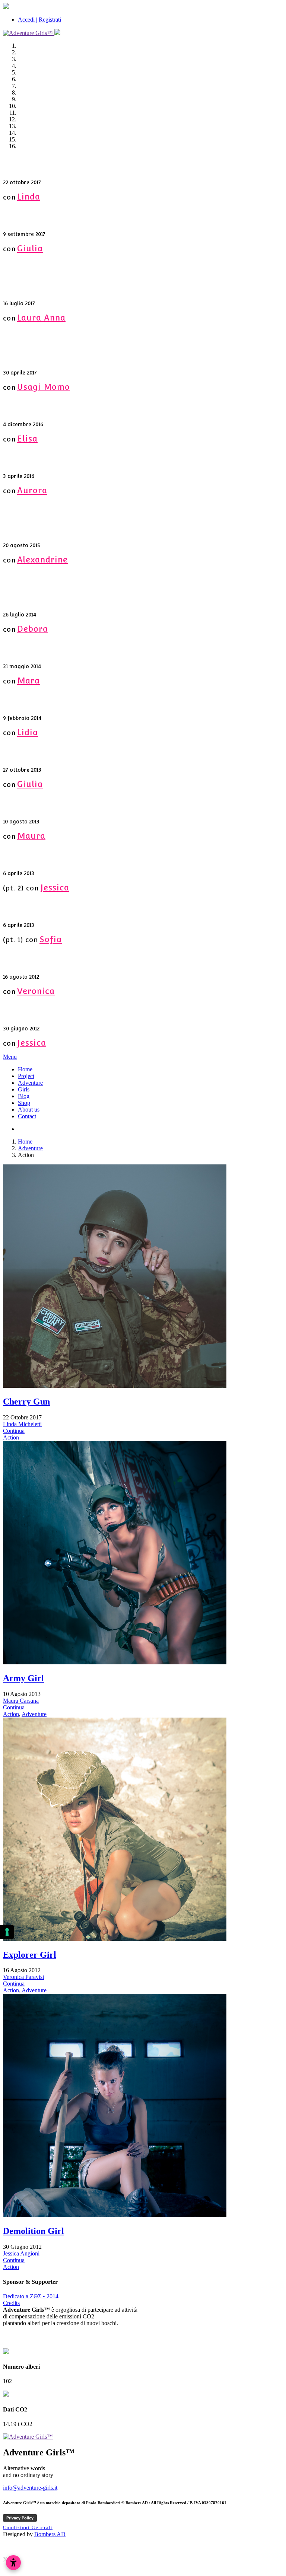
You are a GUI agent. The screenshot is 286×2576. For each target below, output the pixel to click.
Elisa (27, 439)
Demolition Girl (34, 2231)
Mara (28, 680)
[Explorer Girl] (115, 1939)
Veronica (36, 991)
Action (11, 1437)
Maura (31, 836)
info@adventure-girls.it (30, 2488)
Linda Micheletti (22, 1424)
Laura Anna (41, 318)
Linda (29, 197)
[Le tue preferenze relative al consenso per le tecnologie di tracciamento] (7, 1932)
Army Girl (23, 1678)
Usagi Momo (44, 387)
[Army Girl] (115, 1662)
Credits (11, 2303)
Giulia (30, 248)
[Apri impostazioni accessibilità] (13, 2563)
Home (25, 1142)
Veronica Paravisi (23, 1977)
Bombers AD (50, 2534)
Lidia (28, 732)
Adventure (30, 1148)
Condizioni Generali (28, 2528)
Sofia (51, 939)
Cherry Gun (26, 1402)
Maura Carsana (21, 1701)
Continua (14, 1431)
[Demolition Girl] (115, 2215)
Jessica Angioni (21, 2253)
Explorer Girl (30, 1955)
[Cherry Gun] (115, 1386)
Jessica (55, 887)
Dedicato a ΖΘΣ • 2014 (31, 2296)
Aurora (32, 490)
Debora (33, 629)
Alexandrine (42, 559)
